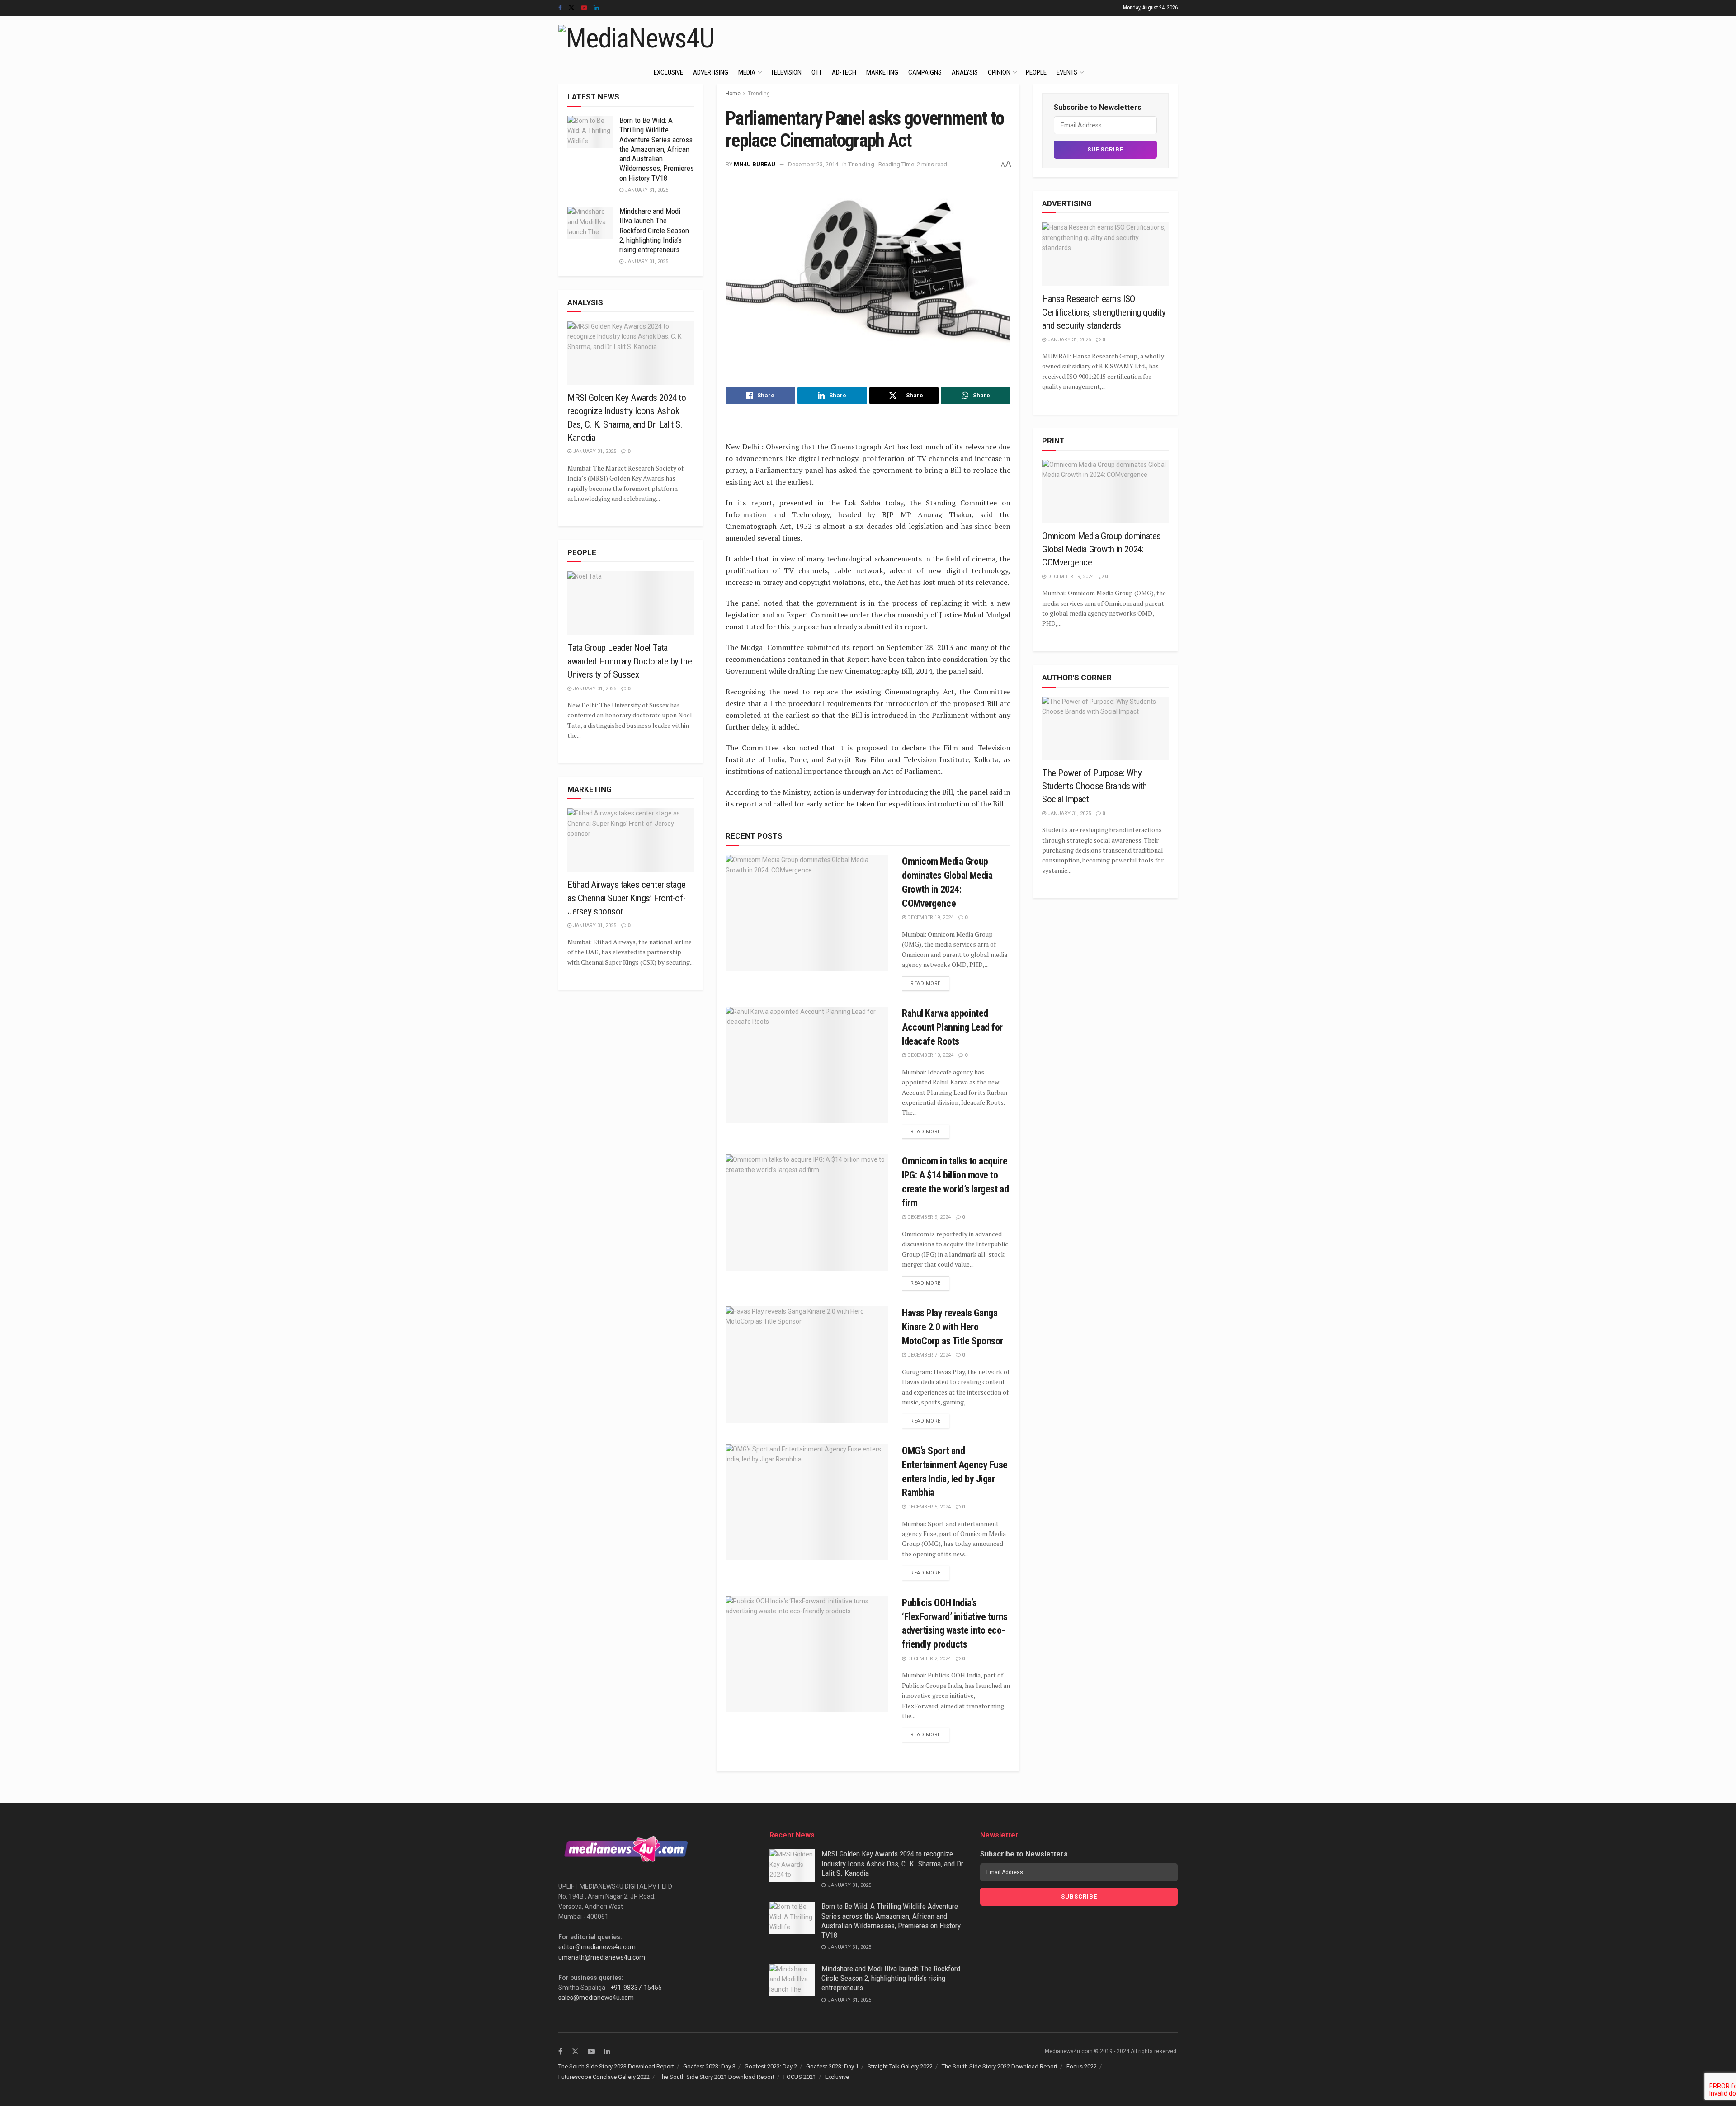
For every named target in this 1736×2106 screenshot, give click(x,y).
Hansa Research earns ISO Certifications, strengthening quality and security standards (1104, 312)
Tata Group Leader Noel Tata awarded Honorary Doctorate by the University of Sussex (630, 661)
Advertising (711, 72)
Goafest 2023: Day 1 (832, 2066)
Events (1067, 72)
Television (786, 72)
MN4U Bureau (755, 164)
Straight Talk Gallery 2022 (900, 2066)
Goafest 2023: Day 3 (709, 2066)
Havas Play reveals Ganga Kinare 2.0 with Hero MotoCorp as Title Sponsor (953, 1327)
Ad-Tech (844, 72)
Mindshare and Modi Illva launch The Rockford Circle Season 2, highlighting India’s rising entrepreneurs (654, 230)
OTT (817, 72)
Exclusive (668, 72)
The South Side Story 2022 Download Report (1000, 2066)
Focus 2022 (1082, 2066)
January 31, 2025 (646, 190)
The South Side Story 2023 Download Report (616, 2066)
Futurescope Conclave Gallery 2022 (604, 2077)
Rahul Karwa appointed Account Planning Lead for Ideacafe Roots (952, 1027)
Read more (926, 983)
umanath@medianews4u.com (602, 1957)
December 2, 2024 (928, 1659)
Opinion (999, 72)
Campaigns (925, 72)
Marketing (882, 72)
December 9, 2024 (928, 1217)
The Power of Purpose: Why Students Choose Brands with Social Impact (1094, 786)
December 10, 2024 (930, 1055)
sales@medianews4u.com (596, 1998)
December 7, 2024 (928, 1355)
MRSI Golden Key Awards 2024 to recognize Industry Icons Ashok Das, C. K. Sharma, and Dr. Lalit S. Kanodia (893, 1863)
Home (733, 94)
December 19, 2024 (930, 917)
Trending (759, 94)
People (1036, 72)
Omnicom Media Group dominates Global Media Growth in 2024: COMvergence (1102, 549)
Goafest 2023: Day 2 (771, 2066)
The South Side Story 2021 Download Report (717, 2077)
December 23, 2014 (813, 164)
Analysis (965, 72)
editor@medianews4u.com (597, 1947)
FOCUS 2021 (800, 2077)
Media (747, 72)
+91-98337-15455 (636, 1988)
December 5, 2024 (928, 1507)
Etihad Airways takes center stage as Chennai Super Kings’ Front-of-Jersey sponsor (626, 898)
